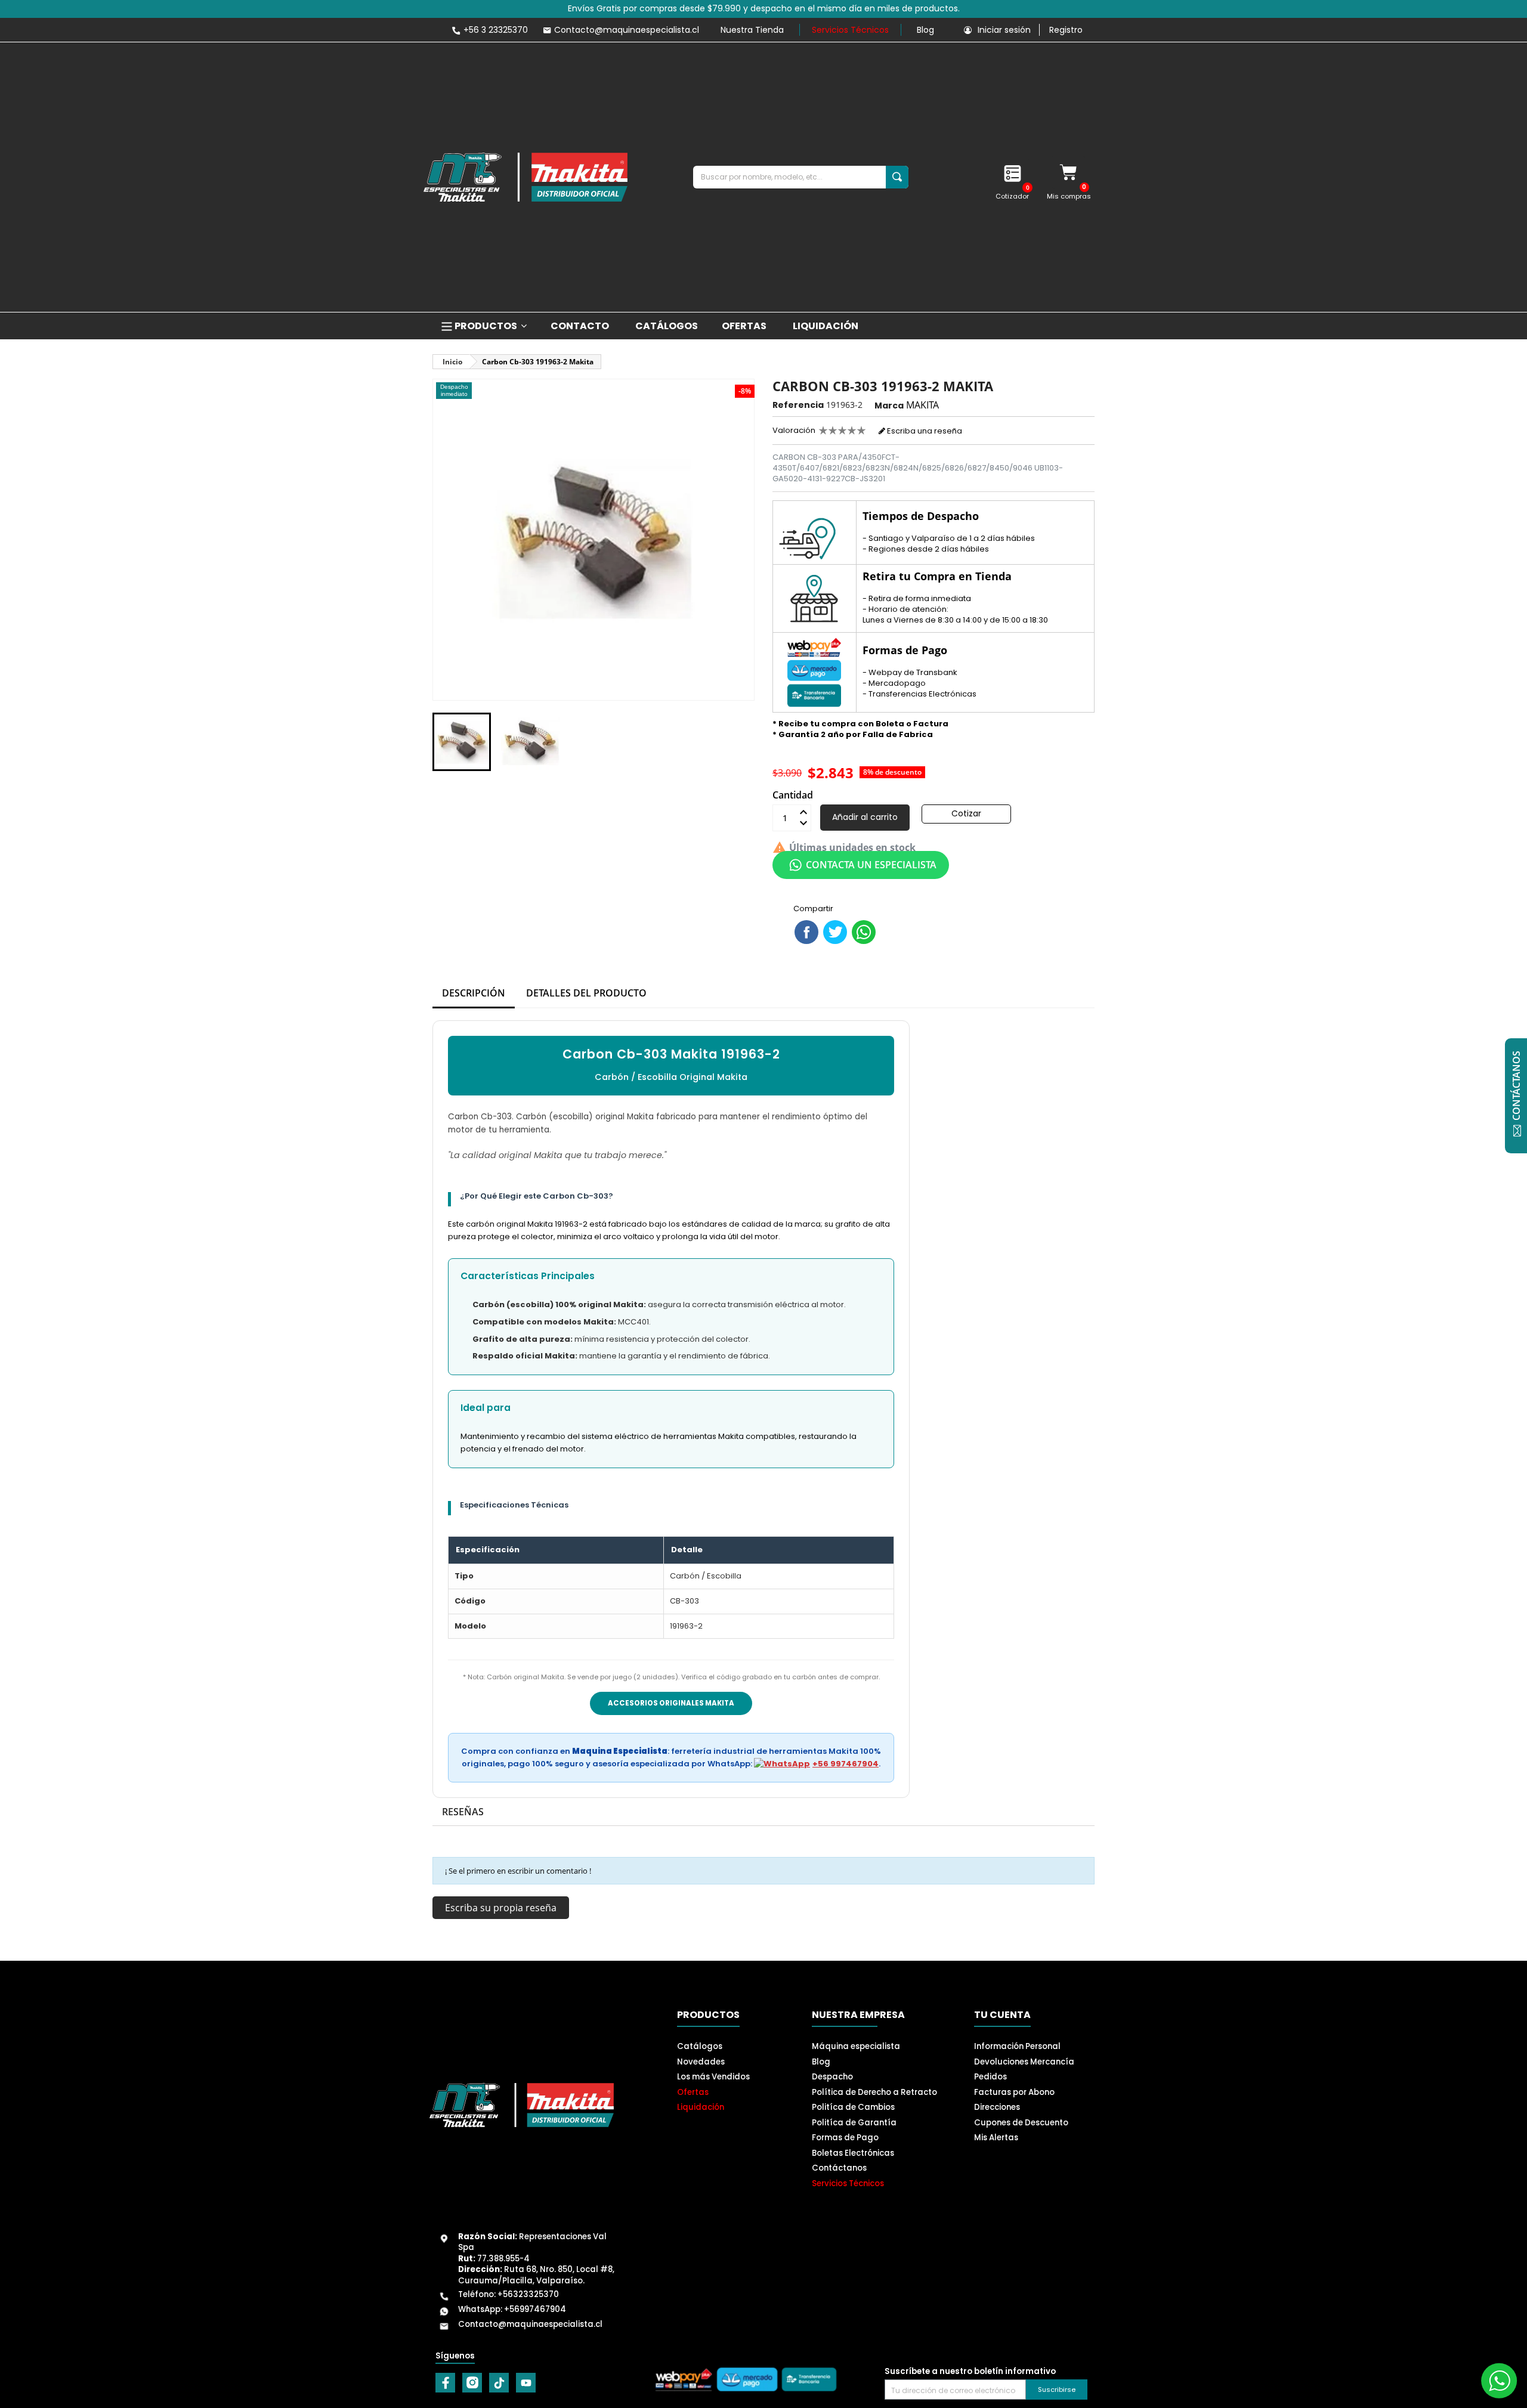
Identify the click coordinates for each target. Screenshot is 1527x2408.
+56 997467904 (846, 1764)
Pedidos (990, 2077)
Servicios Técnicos (850, 30)
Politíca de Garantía (854, 2123)
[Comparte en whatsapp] (864, 932)
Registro (1066, 30)
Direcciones (997, 2107)
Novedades (701, 2062)
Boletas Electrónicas (853, 2153)
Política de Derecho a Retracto (874, 2092)
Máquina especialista (856, 2046)
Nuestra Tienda (752, 30)
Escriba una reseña (924, 431)
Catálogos (700, 2046)
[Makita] (526, 177)
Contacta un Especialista (871, 865)
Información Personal (1017, 2046)
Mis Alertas (996, 2138)
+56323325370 (528, 2294)
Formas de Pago (845, 2138)
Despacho (832, 2077)
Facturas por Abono (1014, 2092)
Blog (925, 30)
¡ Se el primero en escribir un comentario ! (518, 1871)
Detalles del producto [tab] (586, 993)
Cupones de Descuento (1021, 2123)
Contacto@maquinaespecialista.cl (530, 2324)
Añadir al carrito (865, 817)
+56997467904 (535, 2309)
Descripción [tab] (474, 993)
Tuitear (835, 932)
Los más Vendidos (713, 2077)
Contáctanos (839, 2168)
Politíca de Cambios (853, 2107)
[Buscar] (897, 177)
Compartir (806, 932)
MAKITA (922, 405)
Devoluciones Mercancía (1024, 2062)
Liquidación (701, 2107)
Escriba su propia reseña (501, 1908)
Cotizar (966, 813)
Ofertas (693, 2092)
